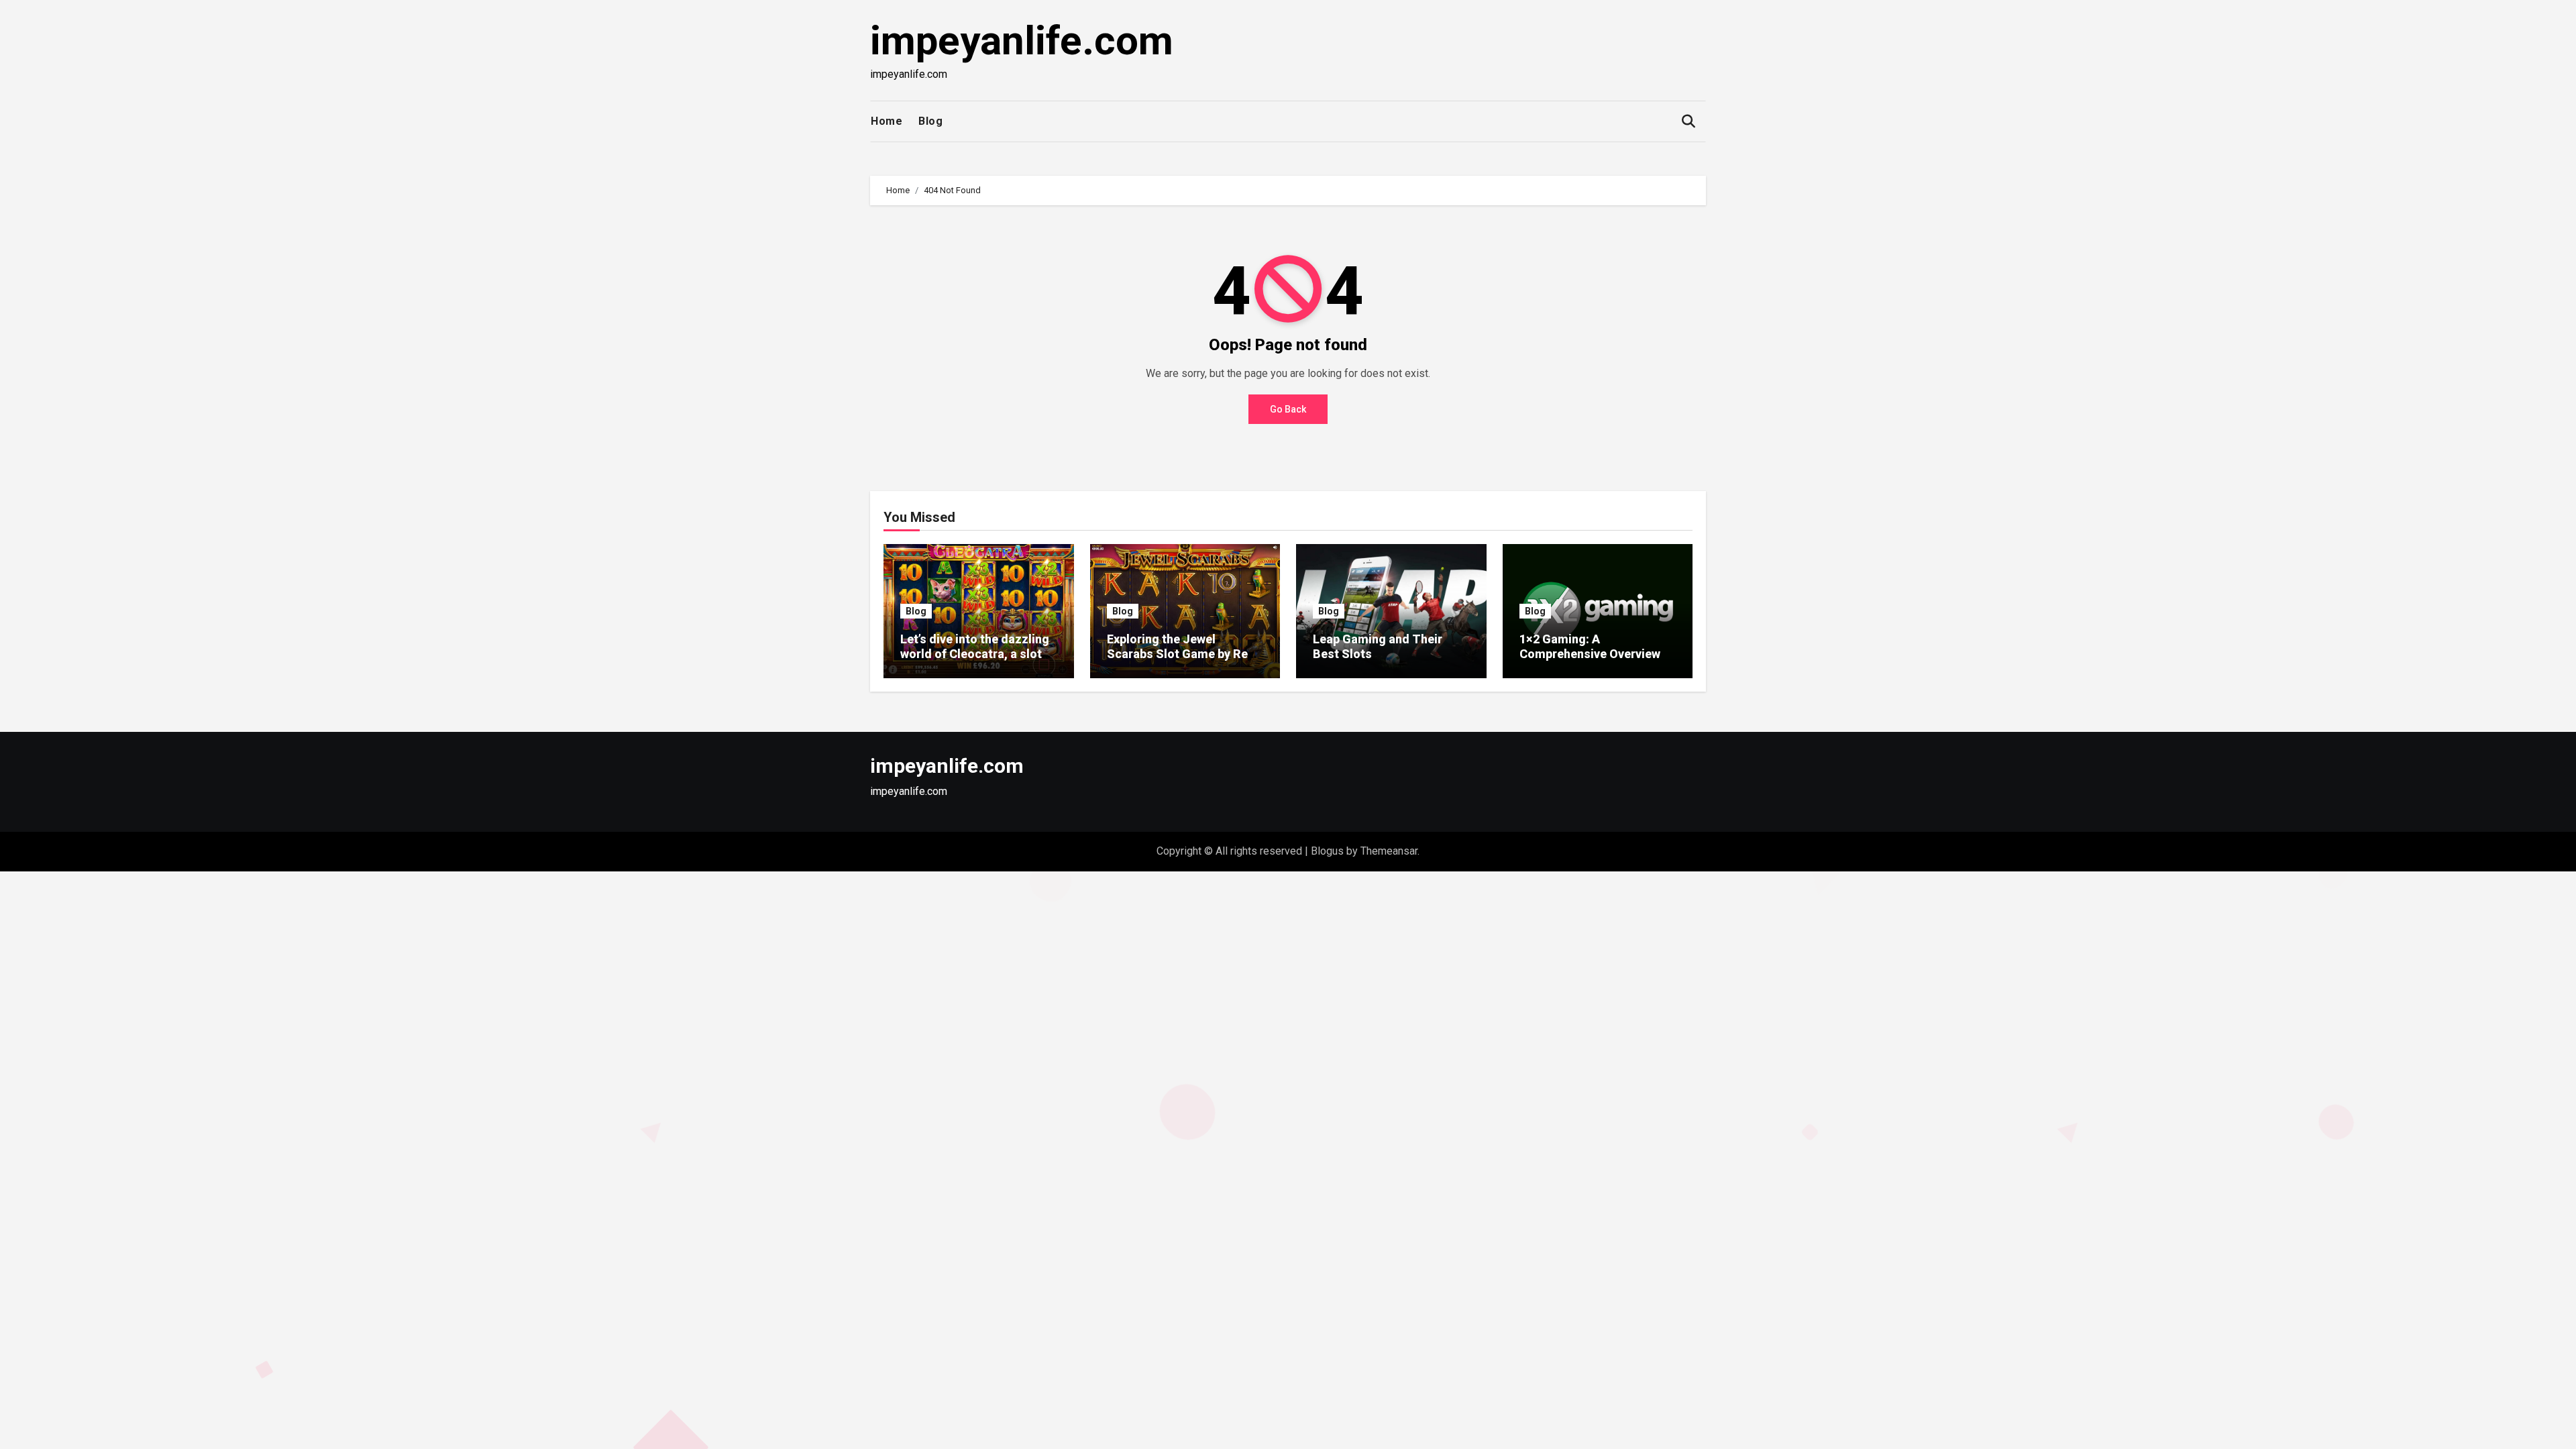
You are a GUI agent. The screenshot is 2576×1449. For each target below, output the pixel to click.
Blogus (1327, 851)
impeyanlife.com (1022, 41)
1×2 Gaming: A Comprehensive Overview (1590, 646)
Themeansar (1389, 851)
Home (887, 121)
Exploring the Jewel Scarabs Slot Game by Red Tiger (1181, 653)
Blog (930, 121)
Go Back (1288, 409)
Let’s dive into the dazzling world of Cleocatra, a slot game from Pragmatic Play (975, 653)
